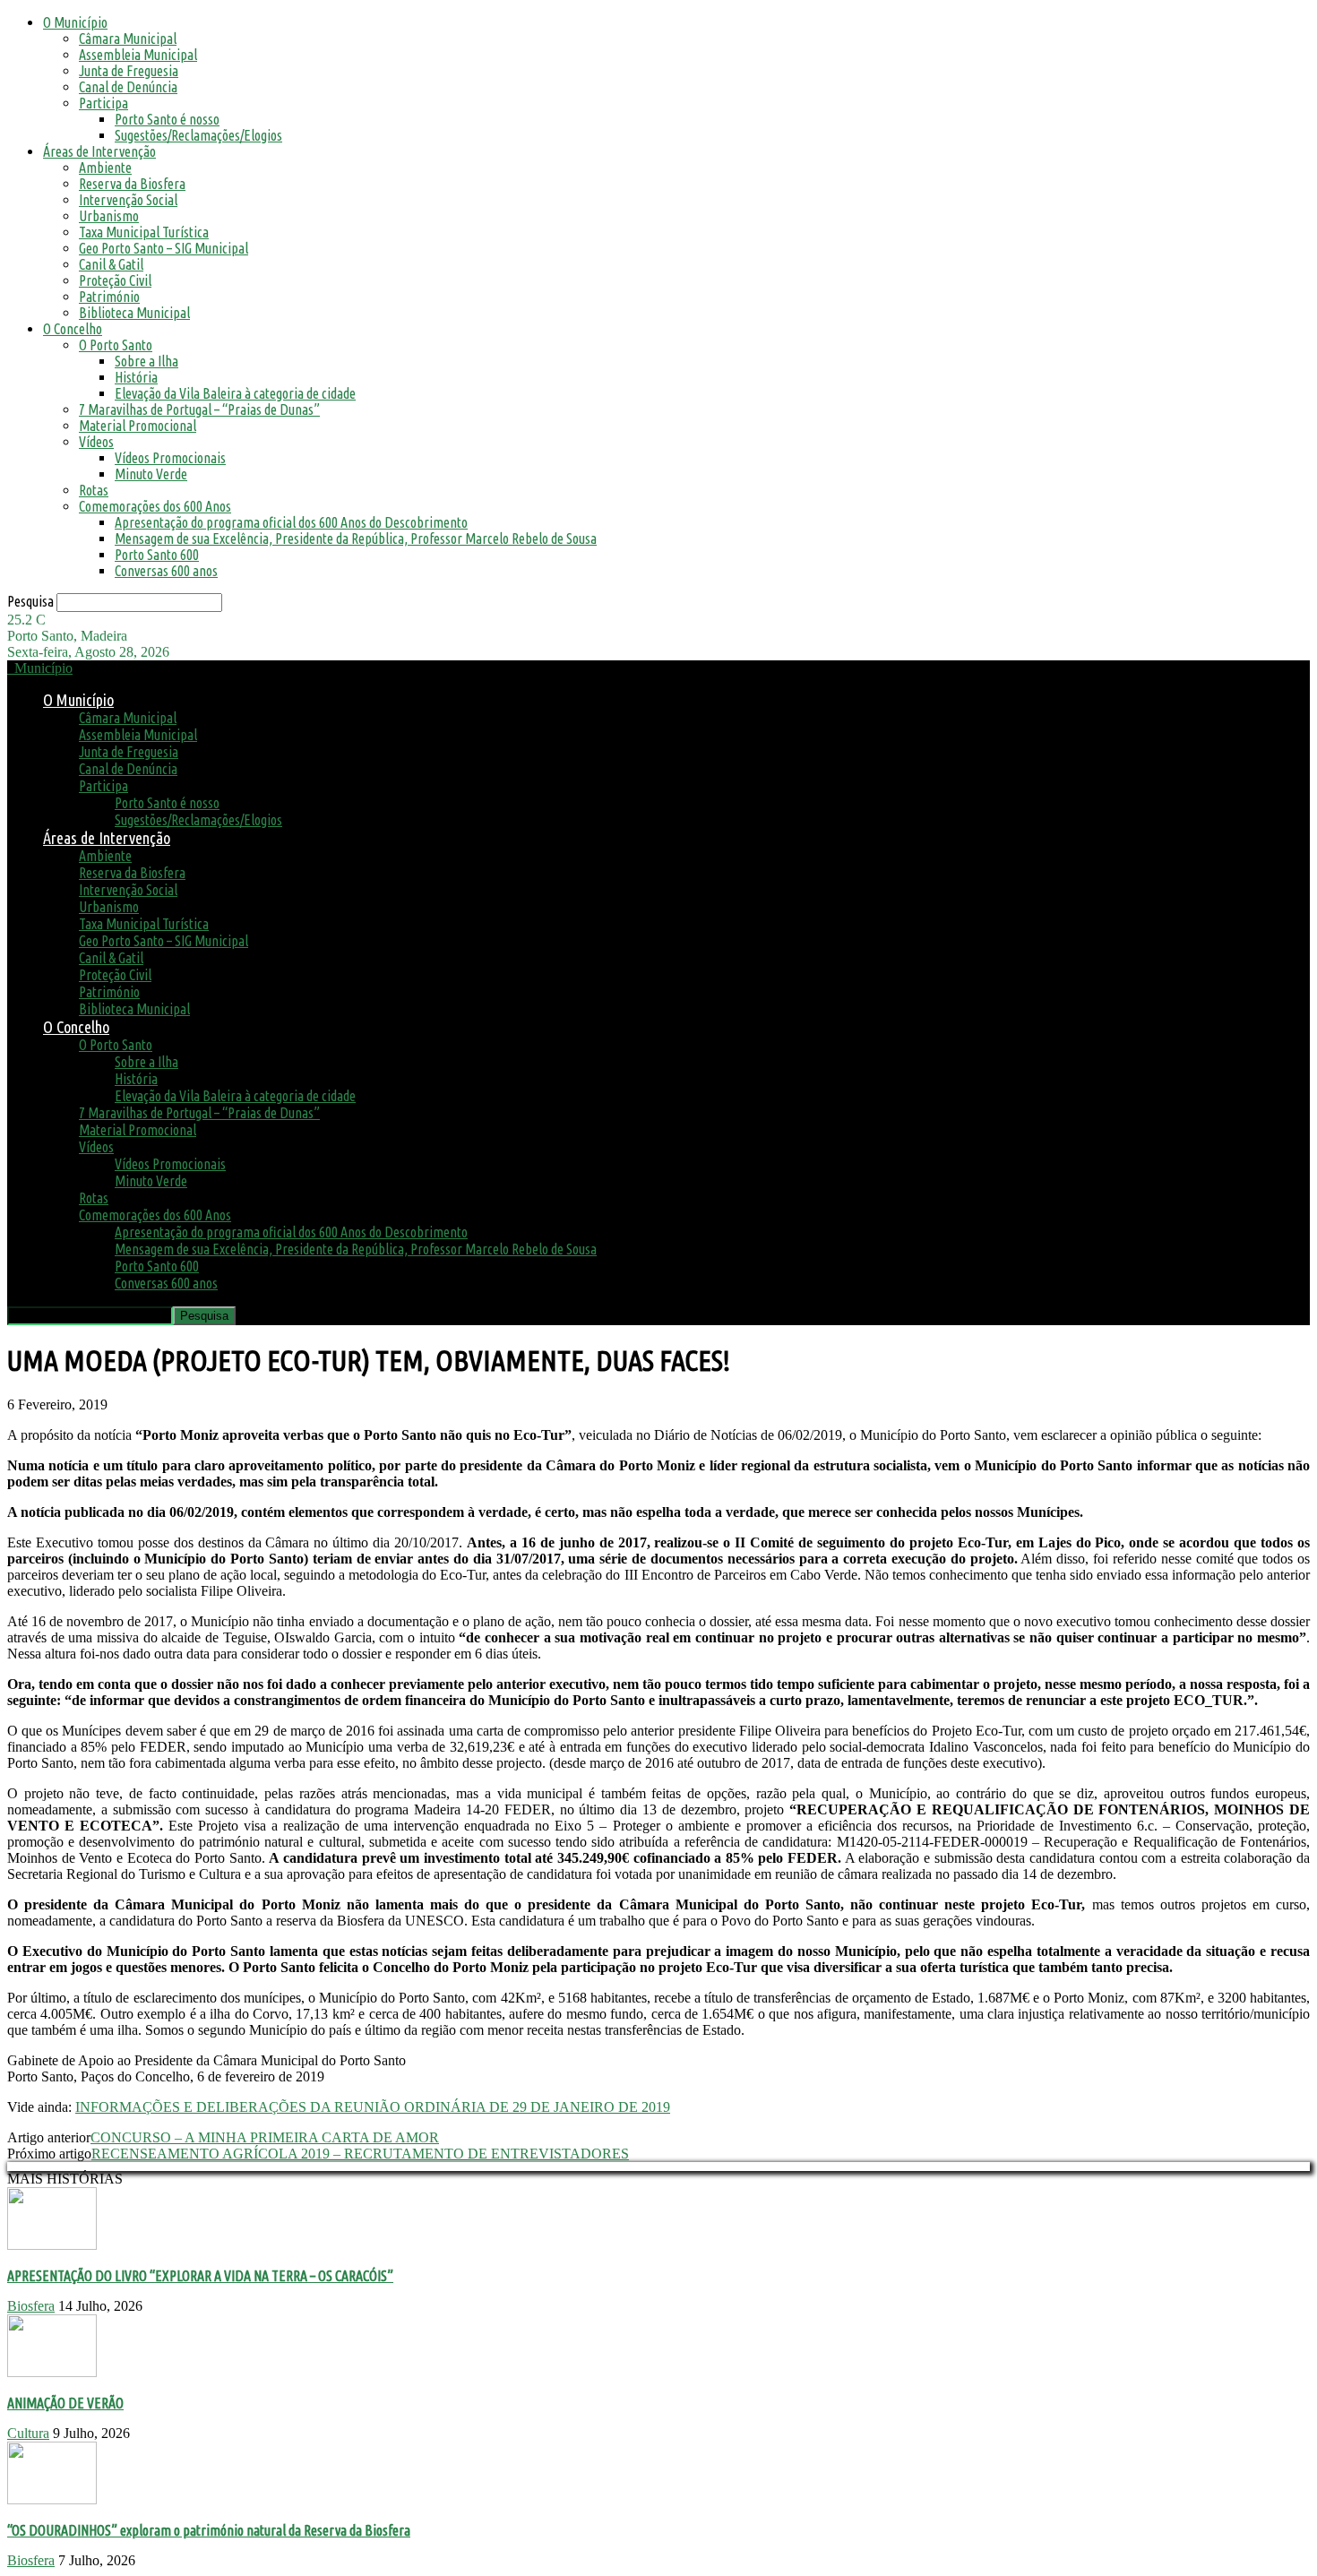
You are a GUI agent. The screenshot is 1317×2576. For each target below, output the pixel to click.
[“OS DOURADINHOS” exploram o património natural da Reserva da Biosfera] (52, 2499)
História (136, 377)
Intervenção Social (128, 200)
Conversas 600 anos (166, 571)
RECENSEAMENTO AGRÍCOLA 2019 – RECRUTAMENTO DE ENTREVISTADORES (360, 2154)
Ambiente (105, 168)
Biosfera (31, 2306)
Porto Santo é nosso (167, 119)
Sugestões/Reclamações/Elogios (198, 135)
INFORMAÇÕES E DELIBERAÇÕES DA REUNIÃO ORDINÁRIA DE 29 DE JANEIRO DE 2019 (373, 2107)
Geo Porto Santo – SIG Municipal (164, 248)
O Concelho (73, 329)
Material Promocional (138, 426)
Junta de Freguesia (129, 71)
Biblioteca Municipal (134, 313)
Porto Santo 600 (157, 555)
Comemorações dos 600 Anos (155, 506)
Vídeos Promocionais (170, 458)
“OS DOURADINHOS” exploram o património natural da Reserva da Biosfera (209, 2530)
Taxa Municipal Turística (144, 232)
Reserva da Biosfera (132, 184)
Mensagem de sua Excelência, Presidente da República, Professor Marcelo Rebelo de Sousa (356, 538)
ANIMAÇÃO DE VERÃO (65, 2403)
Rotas (94, 490)
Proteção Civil (115, 280)
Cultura (28, 2433)
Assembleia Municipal (138, 55)
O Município (75, 22)
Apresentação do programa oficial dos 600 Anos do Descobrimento (291, 522)
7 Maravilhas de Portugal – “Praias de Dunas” (199, 409)
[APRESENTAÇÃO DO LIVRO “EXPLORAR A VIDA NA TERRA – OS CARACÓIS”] (52, 2245)
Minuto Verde (151, 474)
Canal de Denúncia (128, 87)
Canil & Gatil (111, 264)
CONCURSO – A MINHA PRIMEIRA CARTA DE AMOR (265, 2137)
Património (109, 297)
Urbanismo (109, 216)
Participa (103, 103)
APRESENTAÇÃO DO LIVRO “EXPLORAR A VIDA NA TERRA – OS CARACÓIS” (200, 2276)
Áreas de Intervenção (99, 151)
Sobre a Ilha (146, 361)
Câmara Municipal (128, 39)
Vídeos (96, 442)
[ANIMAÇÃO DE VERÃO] (52, 2372)
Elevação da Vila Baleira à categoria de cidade (235, 393)
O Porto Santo (116, 345)
